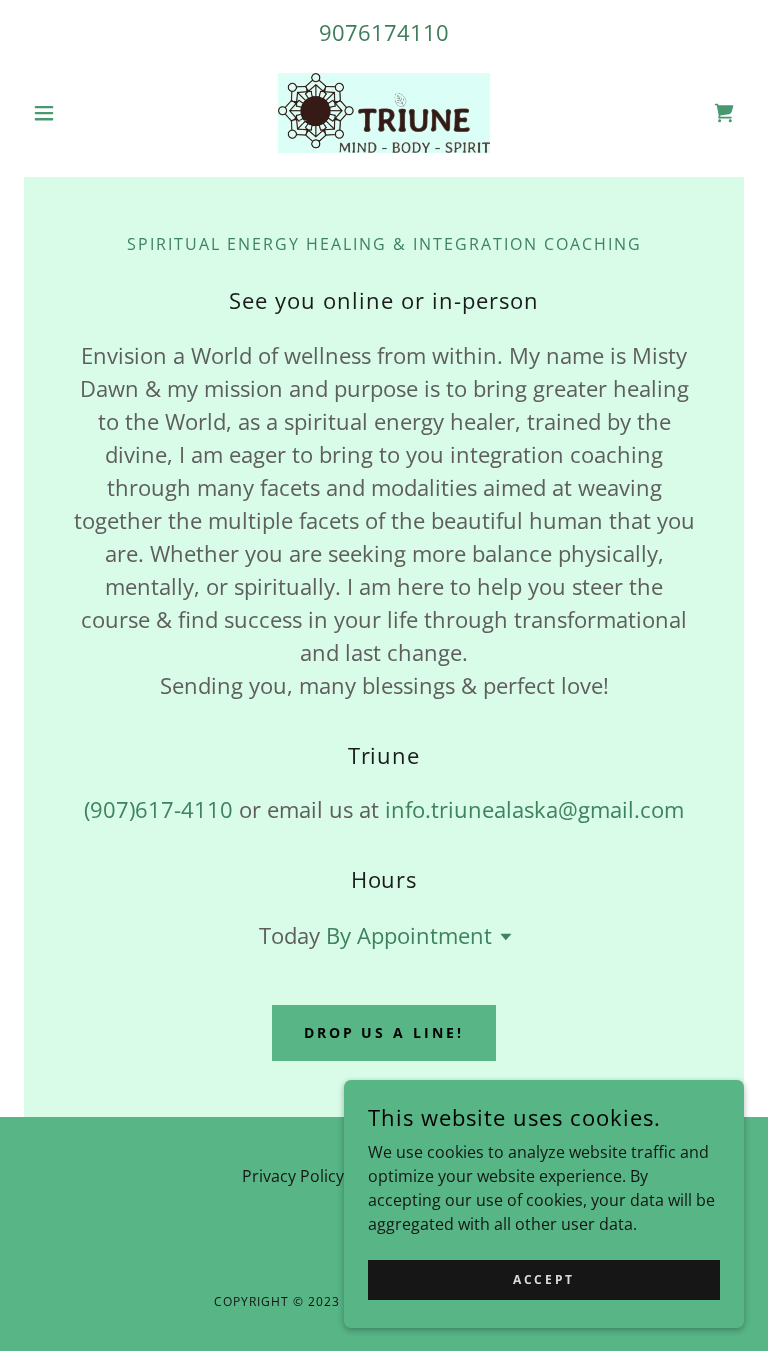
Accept (543, 1279)
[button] (78, 113)
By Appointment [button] (409, 935)
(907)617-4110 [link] (158, 809)
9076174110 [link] (384, 32)
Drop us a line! (384, 1032)
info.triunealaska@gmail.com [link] (534, 809)
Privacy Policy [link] (293, 1176)
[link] (384, 113)
